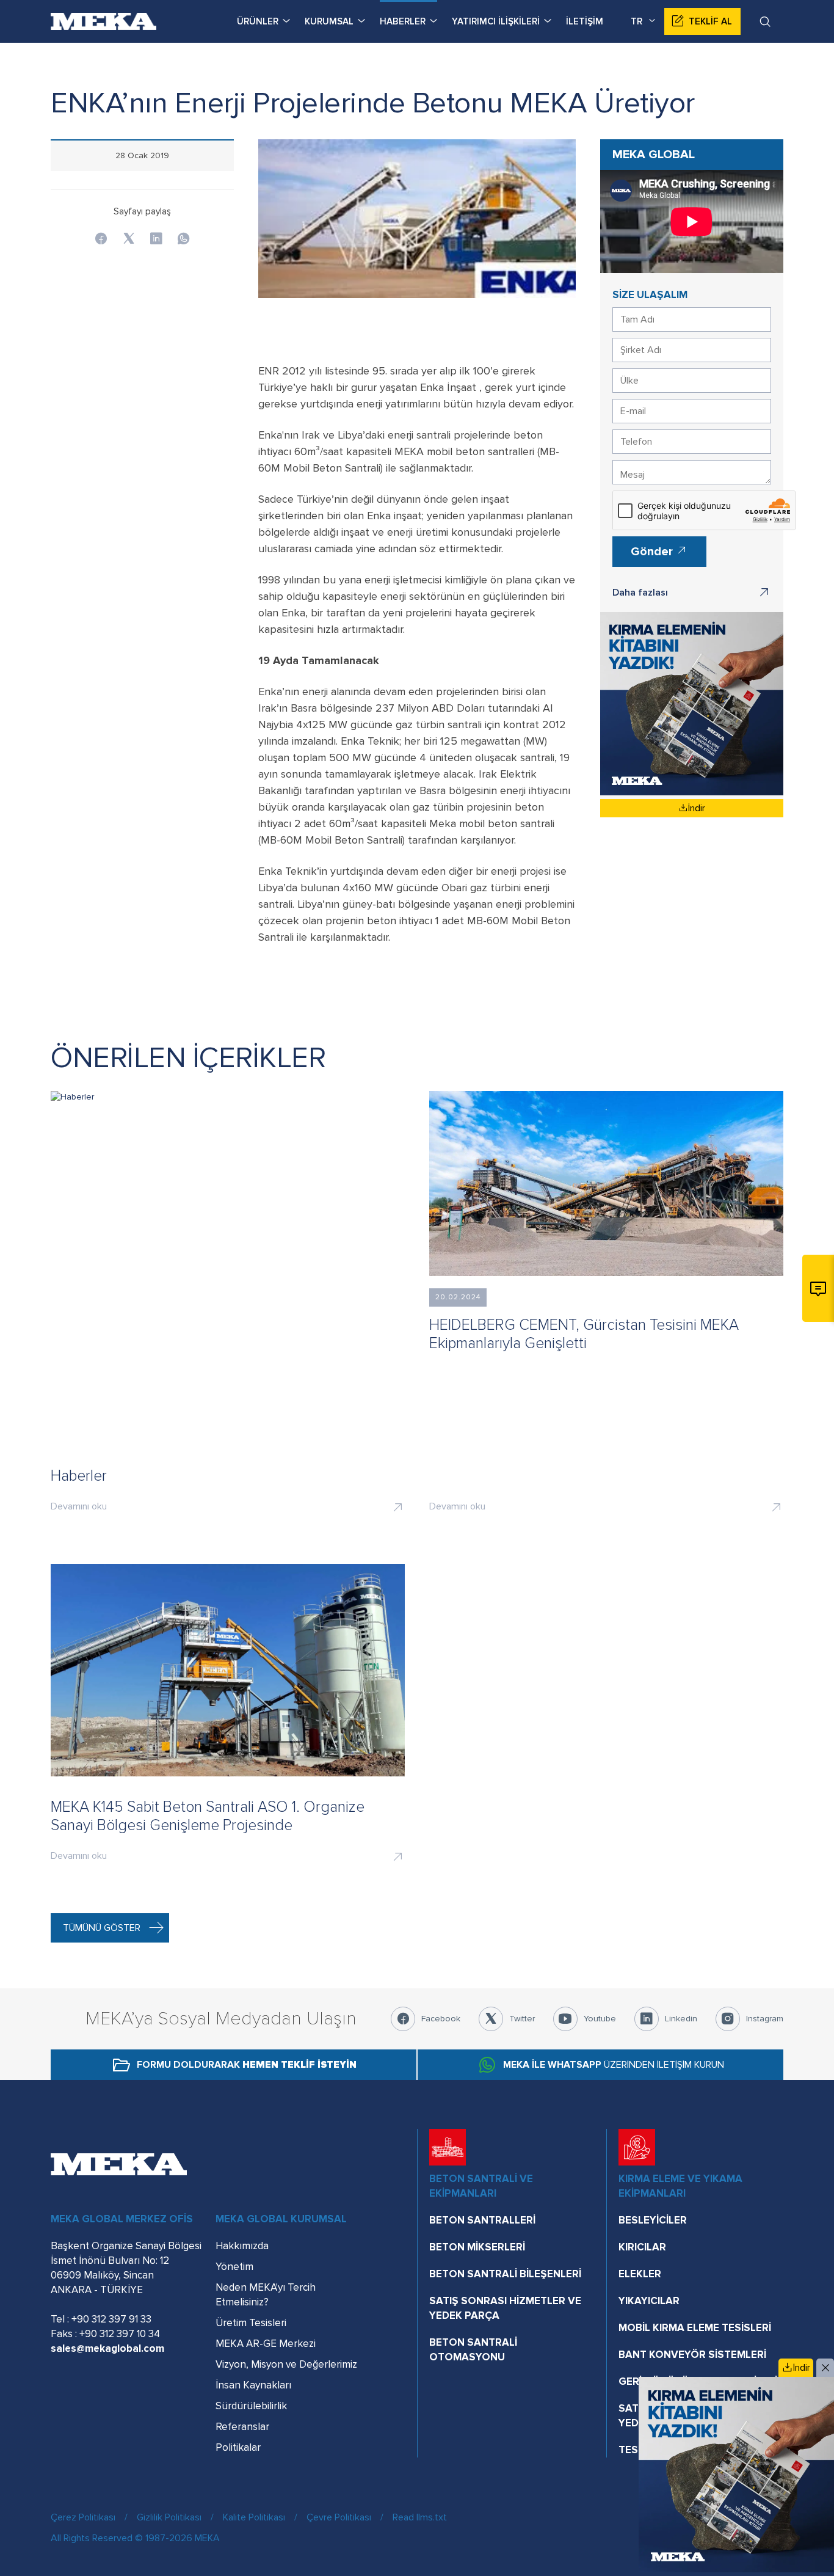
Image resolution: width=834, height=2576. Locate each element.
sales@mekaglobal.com (107, 2348)
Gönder (653, 552)
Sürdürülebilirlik (251, 2406)
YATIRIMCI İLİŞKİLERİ (496, 21)
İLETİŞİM (585, 21)
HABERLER (403, 21)
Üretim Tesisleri (251, 2323)
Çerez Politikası (83, 2517)
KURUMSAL (329, 21)
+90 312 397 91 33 (111, 2319)
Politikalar (238, 2447)
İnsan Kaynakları (253, 2385)
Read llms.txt (420, 2517)
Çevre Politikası (339, 2517)
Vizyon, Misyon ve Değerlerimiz (286, 2364)
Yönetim (234, 2267)
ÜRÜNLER (258, 21)
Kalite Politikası (254, 2517)
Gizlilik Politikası (169, 2517)
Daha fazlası (640, 593)
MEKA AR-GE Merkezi (266, 2344)
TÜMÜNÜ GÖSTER (102, 1928)
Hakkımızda (242, 2246)
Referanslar (242, 2427)
